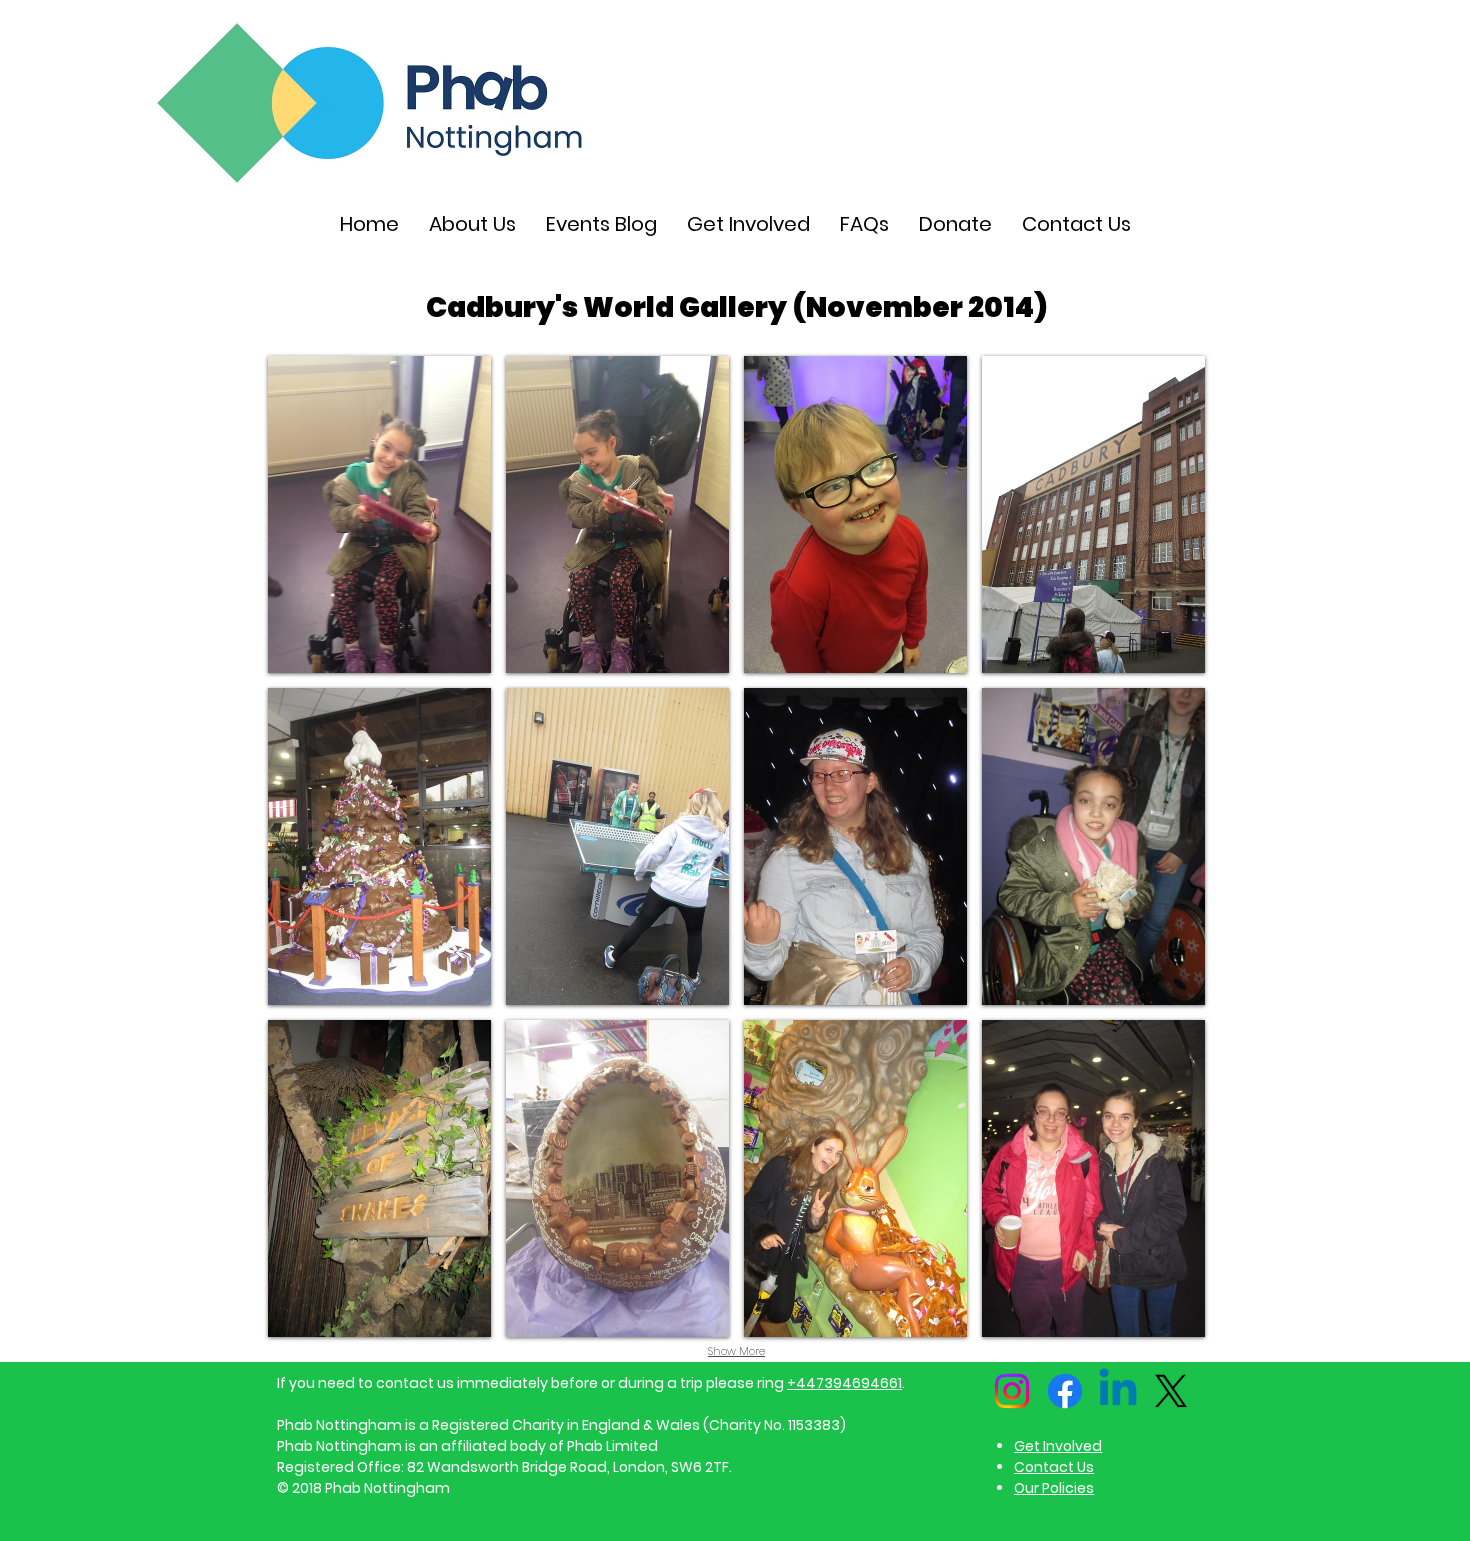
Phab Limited (612, 1446)
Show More (736, 1351)
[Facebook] (1065, 1391)
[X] (1171, 1391)
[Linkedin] (1118, 1391)
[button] (379, 514)
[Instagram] (1012, 1391)
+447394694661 (844, 1383)
